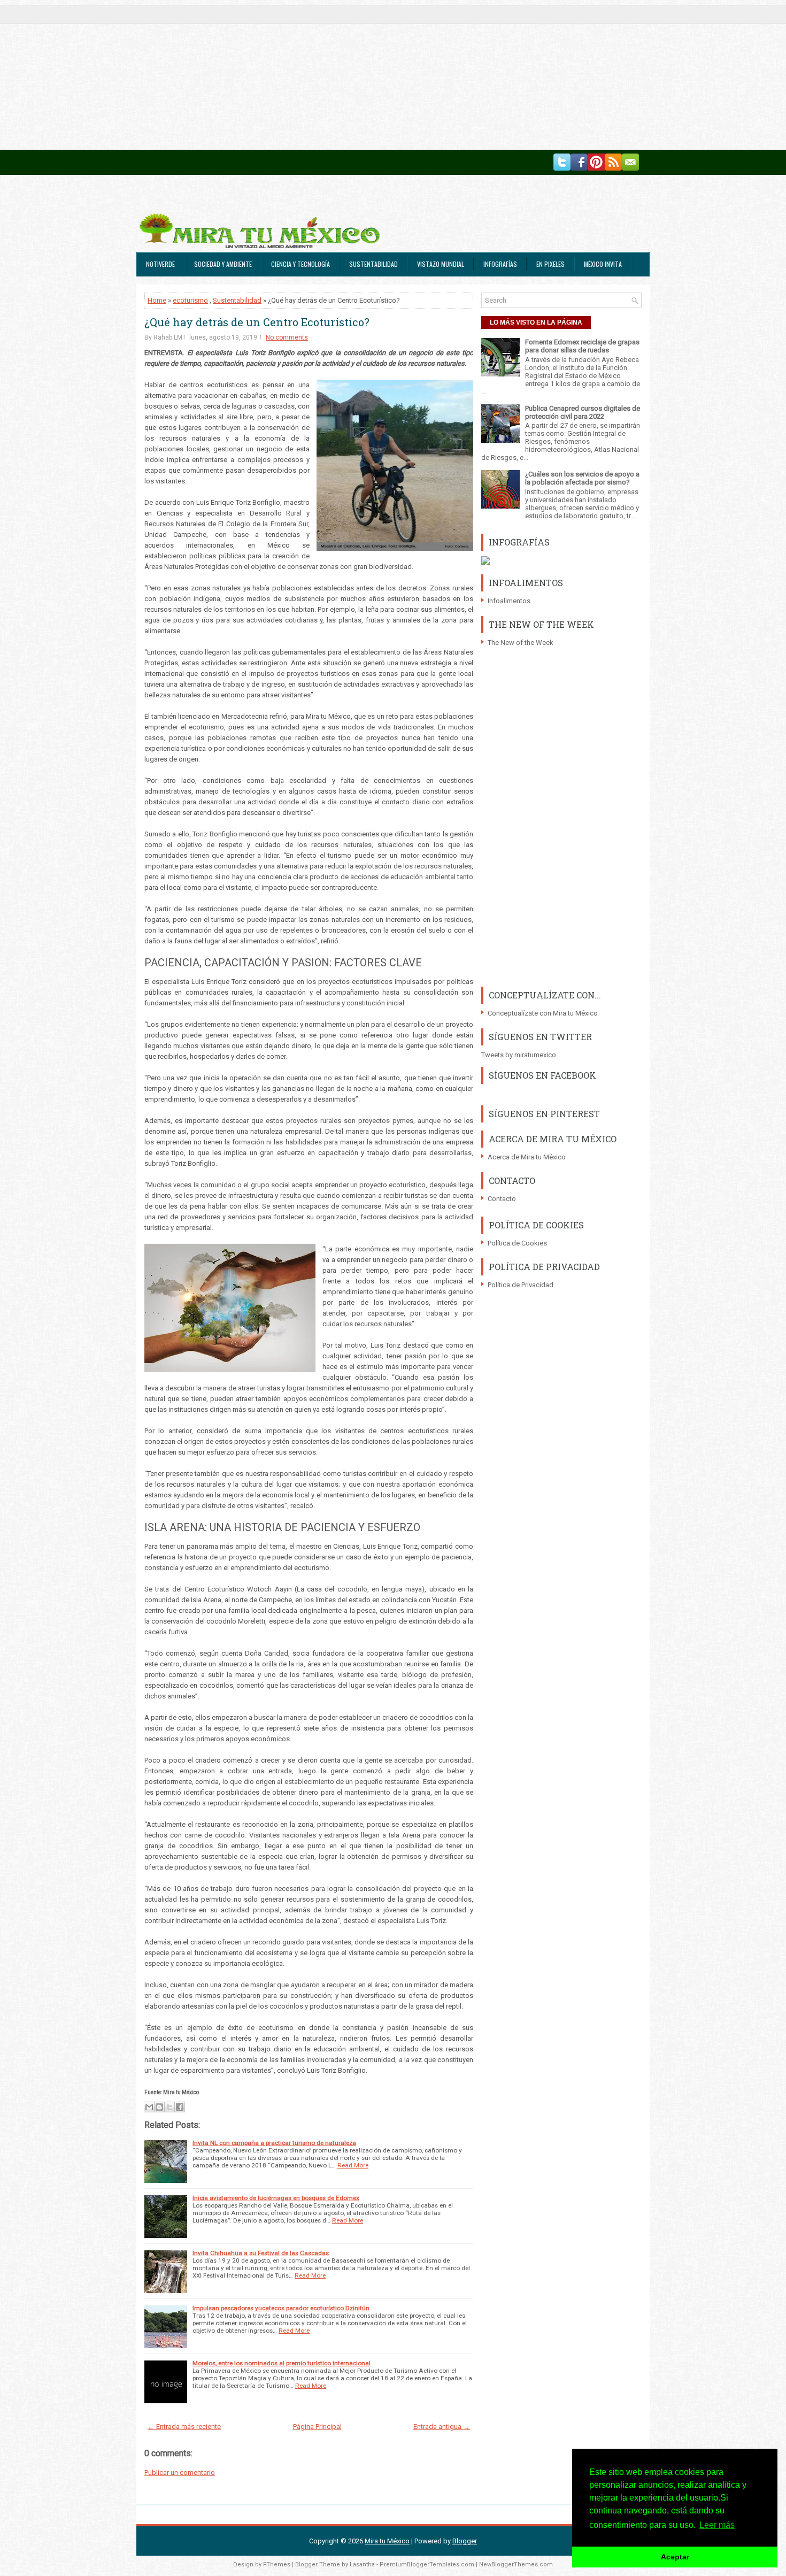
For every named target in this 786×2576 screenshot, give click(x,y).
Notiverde (160, 264)
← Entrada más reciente (184, 2427)
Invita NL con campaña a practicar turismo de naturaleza (274, 2143)
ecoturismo (190, 300)
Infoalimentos (509, 601)
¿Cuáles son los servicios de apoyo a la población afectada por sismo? (582, 478)
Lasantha (362, 2565)
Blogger (465, 2541)
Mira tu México (387, 2541)
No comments (287, 337)
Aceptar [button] (675, 2557)
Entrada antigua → (442, 2427)
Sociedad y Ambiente (223, 264)
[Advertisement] (321, 75)
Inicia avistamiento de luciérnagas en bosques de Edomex (276, 2198)
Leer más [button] (717, 2525)
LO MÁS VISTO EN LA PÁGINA (536, 322)
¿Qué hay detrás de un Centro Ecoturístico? (257, 322)
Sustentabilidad (373, 264)
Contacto (502, 1199)
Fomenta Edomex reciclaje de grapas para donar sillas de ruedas (582, 346)
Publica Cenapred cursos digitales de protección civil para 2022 (583, 412)
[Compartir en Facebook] (180, 2107)
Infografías (500, 264)
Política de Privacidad (521, 1285)
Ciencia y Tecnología (300, 264)
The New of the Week (521, 643)
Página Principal (317, 2427)
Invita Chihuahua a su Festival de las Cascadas (261, 2253)
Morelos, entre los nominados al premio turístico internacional (282, 2363)
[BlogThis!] (159, 2107)
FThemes (277, 2565)
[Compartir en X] (169, 2107)
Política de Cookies (517, 1243)
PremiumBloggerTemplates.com (427, 2565)
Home (157, 300)
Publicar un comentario (180, 2473)
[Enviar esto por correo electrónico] (149, 2107)
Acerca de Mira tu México (527, 1157)
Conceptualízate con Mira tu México (543, 1013)
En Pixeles (550, 264)
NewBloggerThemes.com (516, 2565)
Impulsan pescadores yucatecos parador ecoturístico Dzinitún (281, 2308)
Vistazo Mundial (441, 264)
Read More (353, 2165)
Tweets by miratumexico (519, 1055)
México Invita (603, 264)
